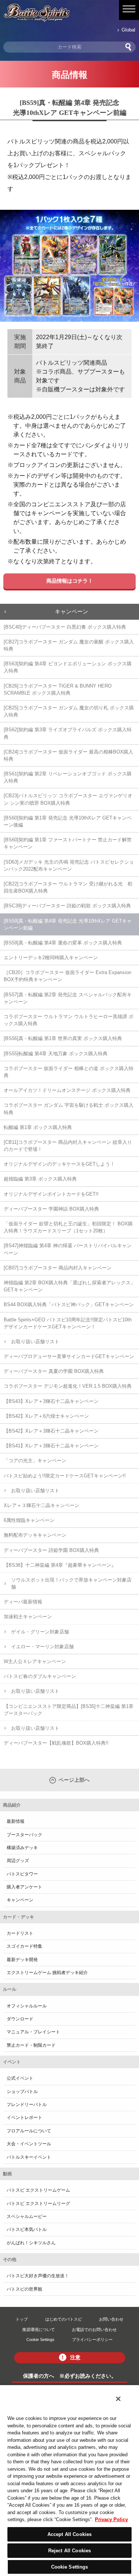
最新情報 (16, 1821)
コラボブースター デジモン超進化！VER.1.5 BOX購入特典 (68, 1386)
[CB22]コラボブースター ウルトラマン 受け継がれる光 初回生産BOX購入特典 (68, 887)
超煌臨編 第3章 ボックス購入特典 (40, 1179)
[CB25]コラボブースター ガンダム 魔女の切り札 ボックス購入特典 (69, 711)
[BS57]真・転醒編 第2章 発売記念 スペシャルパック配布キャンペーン (68, 998)
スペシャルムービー (27, 2216)
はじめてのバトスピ (64, 2319)
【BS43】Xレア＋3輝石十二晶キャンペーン (51, 1401)
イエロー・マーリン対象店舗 (42, 1647)
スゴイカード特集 (24, 1946)
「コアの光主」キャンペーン (35, 1461)
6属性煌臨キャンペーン (29, 1520)
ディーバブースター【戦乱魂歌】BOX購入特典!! (56, 1743)
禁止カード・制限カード (31, 2045)
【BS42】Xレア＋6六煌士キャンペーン (46, 1416)
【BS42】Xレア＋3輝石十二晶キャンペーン (51, 1431)
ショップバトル (22, 2092)
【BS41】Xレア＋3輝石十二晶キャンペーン (51, 1446)
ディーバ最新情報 (23, 1602)
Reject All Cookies (69, 2551)
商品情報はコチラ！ (70, 581)
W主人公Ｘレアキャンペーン (35, 1661)
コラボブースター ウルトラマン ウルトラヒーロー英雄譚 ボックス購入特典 (69, 1020)
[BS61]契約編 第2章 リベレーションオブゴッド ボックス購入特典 (68, 777)
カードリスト (20, 1933)
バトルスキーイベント (29, 2157)
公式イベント (20, 2078)
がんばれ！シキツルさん (31, 2243)
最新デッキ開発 (22, 1960)
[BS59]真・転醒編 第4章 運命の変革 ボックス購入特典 (63, 943)
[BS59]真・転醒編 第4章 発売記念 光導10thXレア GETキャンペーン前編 (68, 924)
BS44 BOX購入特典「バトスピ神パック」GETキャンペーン (69, 1304)
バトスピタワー (22, 1874)
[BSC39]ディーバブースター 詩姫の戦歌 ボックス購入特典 (67, 906)
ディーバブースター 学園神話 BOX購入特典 (51, 1209)
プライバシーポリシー (92, 2340)
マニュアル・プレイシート (33, 2032)
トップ (22, 2319)
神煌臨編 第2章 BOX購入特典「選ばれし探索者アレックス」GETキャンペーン (69, 1286)
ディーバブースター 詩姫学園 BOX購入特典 (51, 1550)
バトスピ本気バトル (27, 2229)
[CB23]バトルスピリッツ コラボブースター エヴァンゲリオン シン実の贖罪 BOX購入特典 (68, 799)
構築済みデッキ (22, 1848)
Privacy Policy (111, 2519)
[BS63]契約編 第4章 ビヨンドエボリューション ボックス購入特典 (68, 667)
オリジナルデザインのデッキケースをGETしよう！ (59, 1164)
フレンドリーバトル (27, 2105)
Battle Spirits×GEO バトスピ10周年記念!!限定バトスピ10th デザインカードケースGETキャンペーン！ (68, 1323)
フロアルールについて (29, 2131)
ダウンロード (20, 2019)
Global (128, 30)
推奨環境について (39, 2330)
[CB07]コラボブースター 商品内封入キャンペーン (58, 1268)
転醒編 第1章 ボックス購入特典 (38, 1127)
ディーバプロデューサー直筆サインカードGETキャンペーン (69, 1356)
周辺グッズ (18, 1861)
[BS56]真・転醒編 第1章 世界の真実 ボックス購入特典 (63, 1038)
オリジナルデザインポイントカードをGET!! (51, 1194)
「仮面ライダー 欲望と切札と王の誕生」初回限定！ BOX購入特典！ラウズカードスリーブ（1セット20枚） (68, 1227)
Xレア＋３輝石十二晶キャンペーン (42, 1505)
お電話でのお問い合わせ (94, 2330)
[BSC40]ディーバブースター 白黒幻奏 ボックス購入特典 (65, 627)
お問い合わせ (111, 2319)
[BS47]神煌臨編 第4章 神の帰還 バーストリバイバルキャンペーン (68, 1249)
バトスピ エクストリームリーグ (38, 2203)
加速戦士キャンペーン (28, 1617)
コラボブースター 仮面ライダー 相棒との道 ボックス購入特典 (69, 1072)
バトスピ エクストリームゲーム (38, 2190)
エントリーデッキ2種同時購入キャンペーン (51, 958)
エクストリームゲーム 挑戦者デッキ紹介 (47, 1973)
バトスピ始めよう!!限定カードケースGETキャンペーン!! (65, 1476)
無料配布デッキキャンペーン (35, 1535)
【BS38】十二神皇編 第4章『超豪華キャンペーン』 (60, 1565)
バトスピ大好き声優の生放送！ (38, 2276)
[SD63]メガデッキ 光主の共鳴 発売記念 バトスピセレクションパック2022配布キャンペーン (69, 865)
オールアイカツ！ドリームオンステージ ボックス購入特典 (67, 1090)
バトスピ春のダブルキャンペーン (40, 1676)
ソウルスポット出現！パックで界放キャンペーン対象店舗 (71, 1583)
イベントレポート (24, 2118)
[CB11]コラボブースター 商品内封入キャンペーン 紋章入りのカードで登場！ (68, 1146)
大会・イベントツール (29, 2144)
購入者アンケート (24, 1887)
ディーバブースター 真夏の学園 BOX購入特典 (54, 1371)
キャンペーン (72, 611)
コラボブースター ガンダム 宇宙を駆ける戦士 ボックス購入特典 (69, 1109)
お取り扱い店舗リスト (35, 1342)
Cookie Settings (40, 2340)
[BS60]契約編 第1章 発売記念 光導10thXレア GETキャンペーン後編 (68, 821)
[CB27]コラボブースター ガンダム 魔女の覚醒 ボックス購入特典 (69, 645)
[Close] (118, 2399)
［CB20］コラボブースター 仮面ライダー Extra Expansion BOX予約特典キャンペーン (67, 976)
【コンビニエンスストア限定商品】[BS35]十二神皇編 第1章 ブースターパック (69, 1710)
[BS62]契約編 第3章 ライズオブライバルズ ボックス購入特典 (68, 733)
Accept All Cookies (69, 2534)
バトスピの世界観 (24, 2289)
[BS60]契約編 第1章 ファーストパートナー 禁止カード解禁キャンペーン (68, 843)
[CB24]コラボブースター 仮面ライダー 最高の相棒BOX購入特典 (68, 755)
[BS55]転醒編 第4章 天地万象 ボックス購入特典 (56, 1054)
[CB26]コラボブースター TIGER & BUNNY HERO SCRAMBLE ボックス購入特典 (58, 689)
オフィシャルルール (27, 2006)
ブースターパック (24, 1835)
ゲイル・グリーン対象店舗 (40, 1632)
